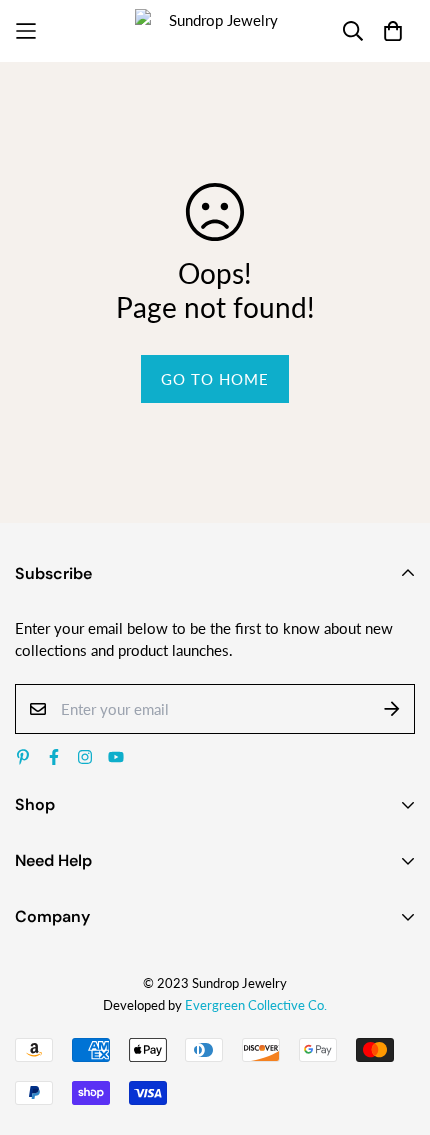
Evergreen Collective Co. (256, 1005)
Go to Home (215, 379)
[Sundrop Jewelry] (215, 31)
